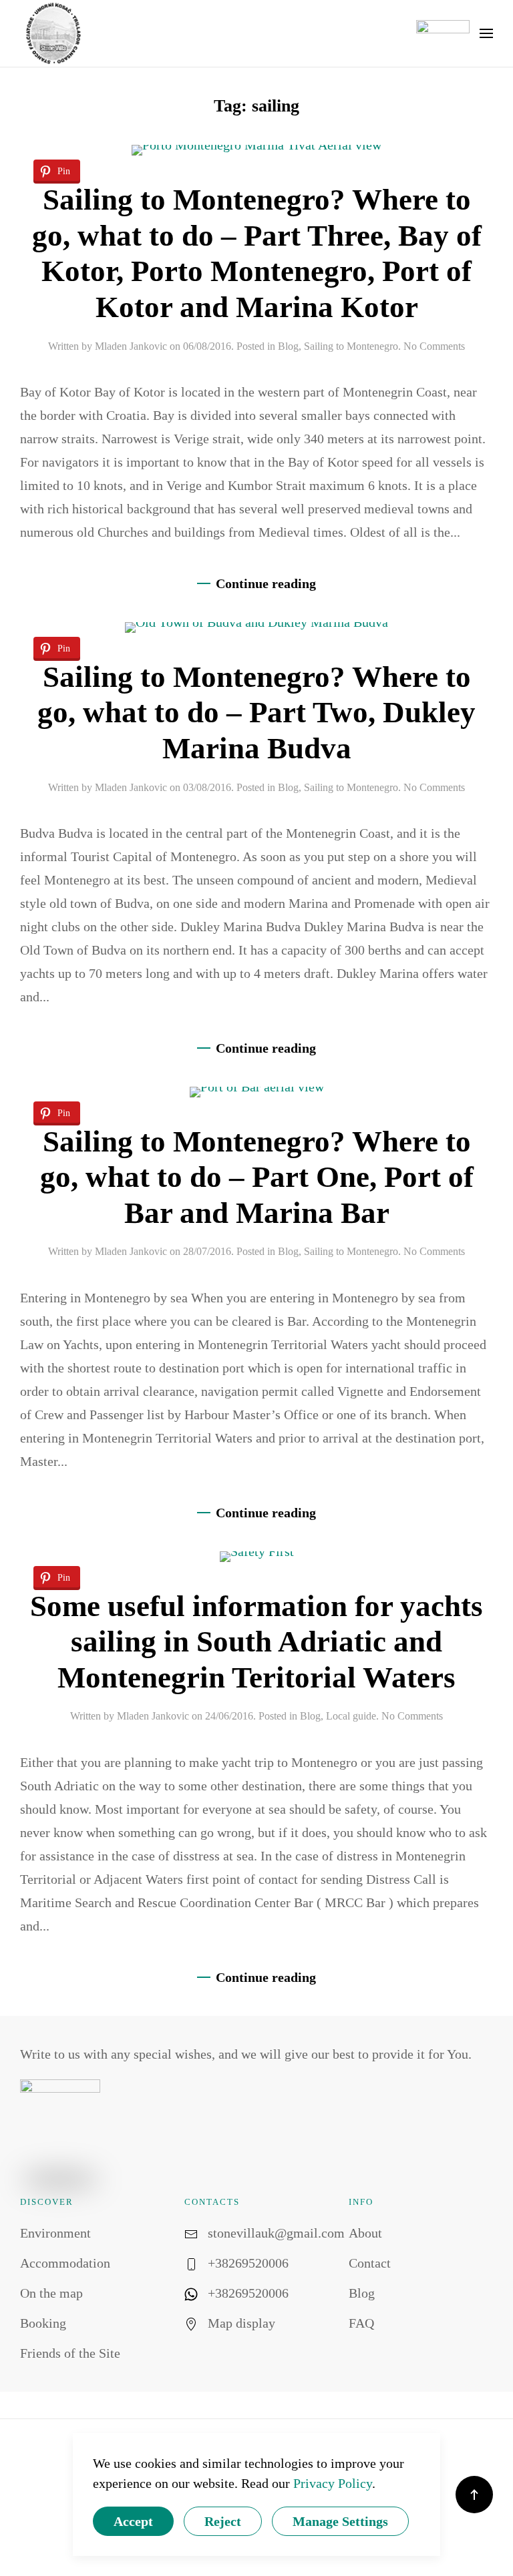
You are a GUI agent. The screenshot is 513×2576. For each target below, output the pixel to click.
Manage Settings (340, 2521)
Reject (223, 2521)
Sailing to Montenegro (351, 346)
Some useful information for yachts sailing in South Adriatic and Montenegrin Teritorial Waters (256, 1642)
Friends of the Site (70, 2353)
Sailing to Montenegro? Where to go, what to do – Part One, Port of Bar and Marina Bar (257, 1177)
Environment (55, 2233)
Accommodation (65, 2263)
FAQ (361, 2323)
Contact (370, 2263)
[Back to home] (53, 33)
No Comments (434, 346)
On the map (51, 2293)
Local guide (351, 1716)
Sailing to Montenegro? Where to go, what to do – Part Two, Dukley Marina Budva (256, 713)
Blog (288, 346)
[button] (486, 33)
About (365, 2233)
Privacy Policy (333, 2483)
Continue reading (266, 583)
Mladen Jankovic (131, 346)
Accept (133, 2521)
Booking (43, 2323)
